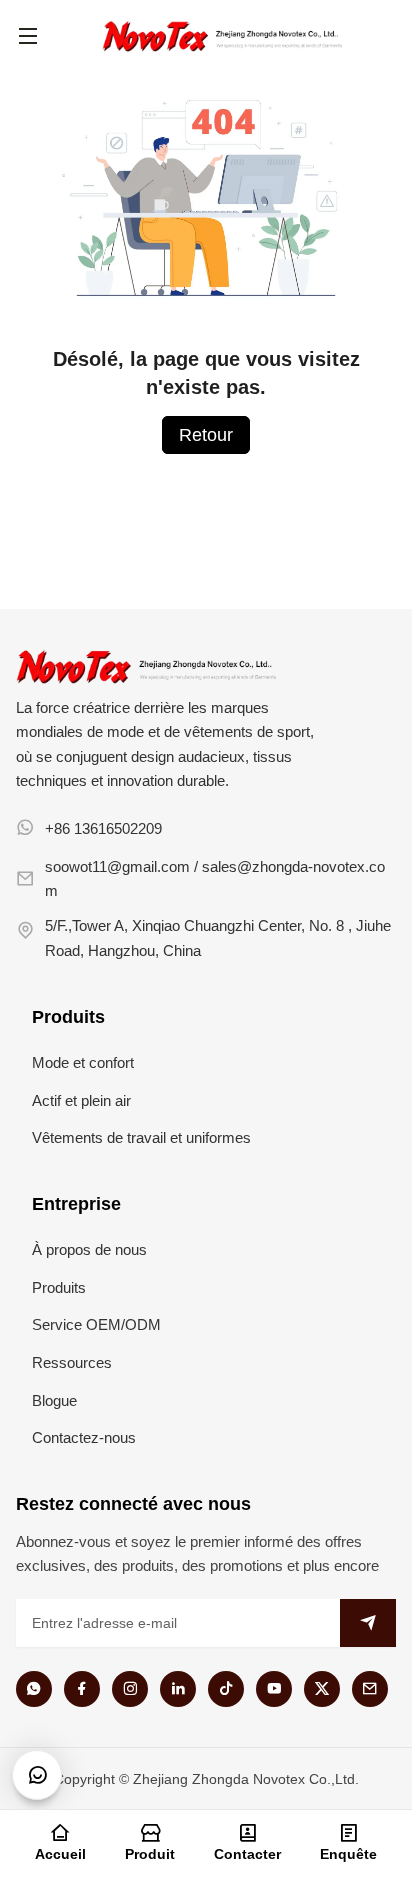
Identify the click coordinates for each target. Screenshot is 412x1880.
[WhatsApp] (34, 1689)
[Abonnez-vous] (368, 1623)
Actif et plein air (81, 1100)
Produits (59, 1287)
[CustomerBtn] (37, 1775)
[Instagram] (130, 1689)
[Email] (370, 1689)
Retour (206, 435)
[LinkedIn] (178, 1689)
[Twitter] (322, 1689)
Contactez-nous (84, 1437)
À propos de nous (89, 1249)
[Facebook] (82, 1689)
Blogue (54, 1400)
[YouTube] (274, 1689)
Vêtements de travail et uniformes (141, 1137)
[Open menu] (28, 36)
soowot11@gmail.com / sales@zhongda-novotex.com (215, 878)
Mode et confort (83, 1062)
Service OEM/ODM (96, 1324)
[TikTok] (226, 1689)
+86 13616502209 (103, 828)
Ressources (72, 1362)
